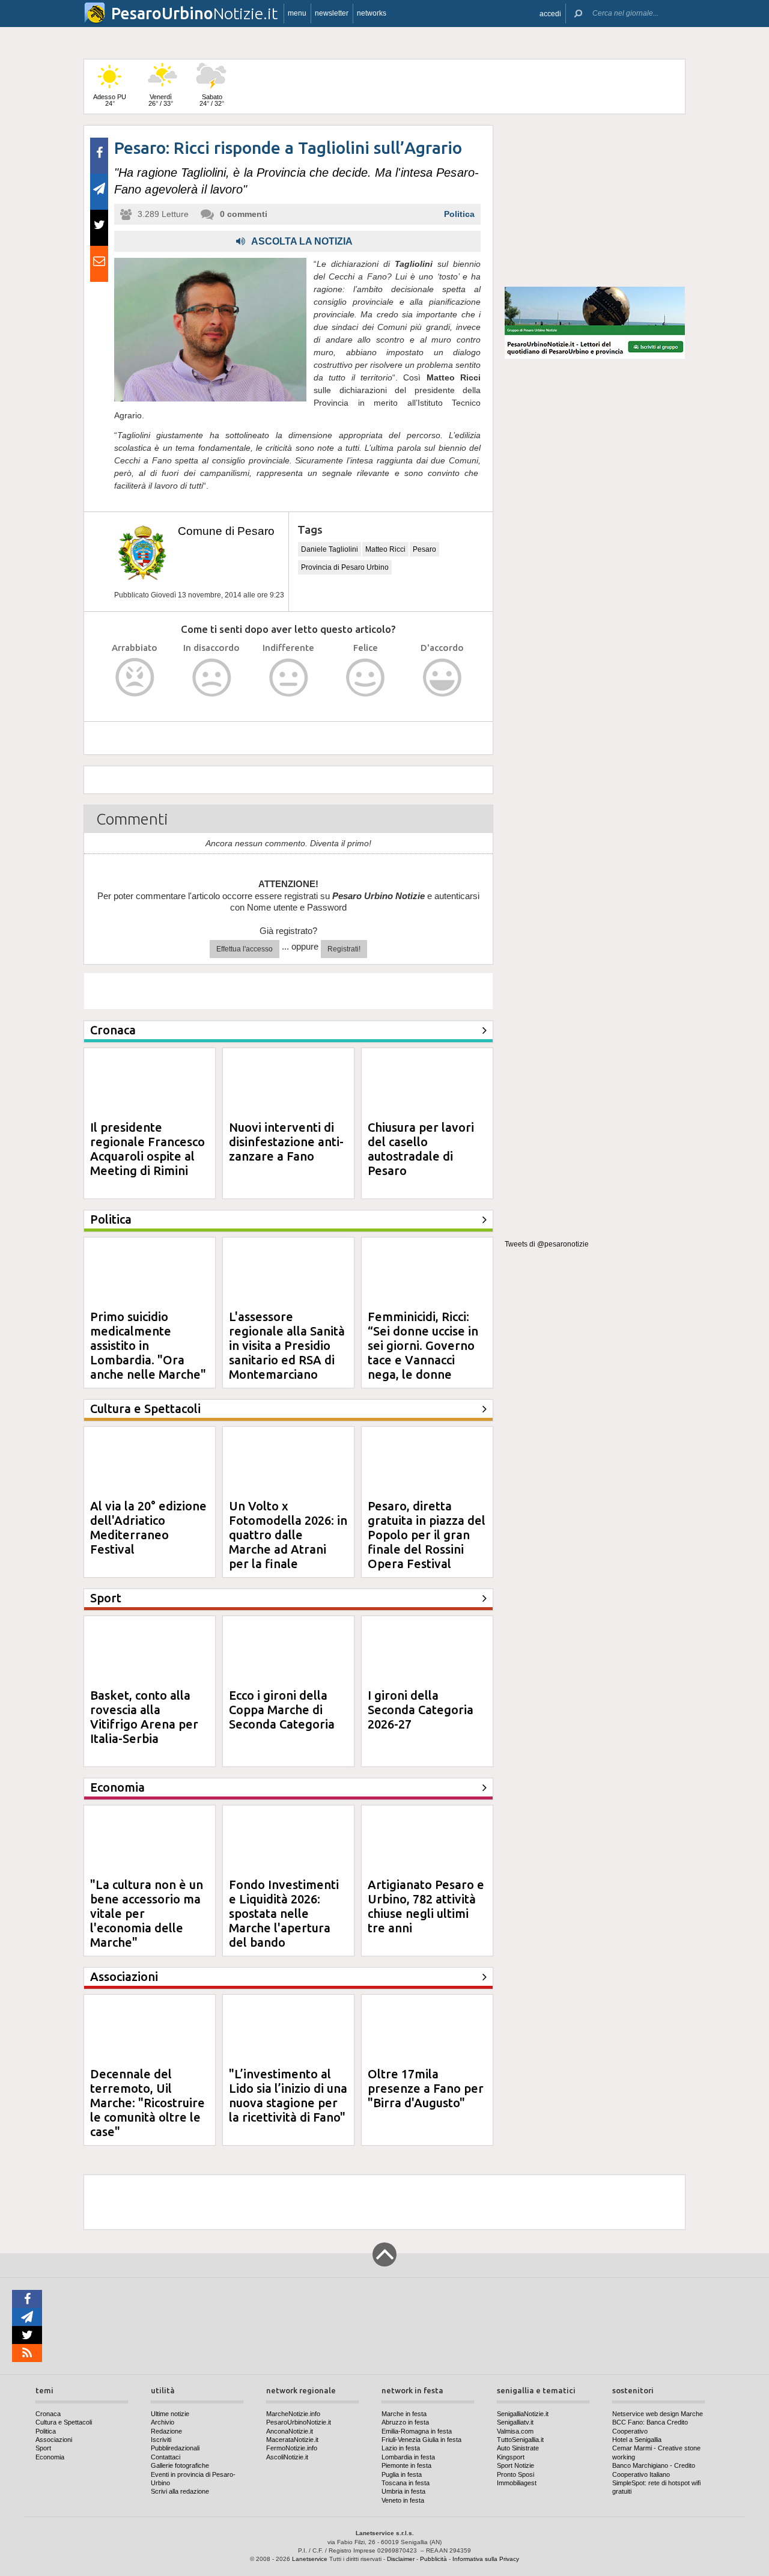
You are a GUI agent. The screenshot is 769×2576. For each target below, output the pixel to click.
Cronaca (48, 2414)
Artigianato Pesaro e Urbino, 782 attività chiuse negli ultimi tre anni (426, 1906)
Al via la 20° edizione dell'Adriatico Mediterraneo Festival (148, 1528)
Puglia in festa (402, 2474)
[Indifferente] (289, 678)
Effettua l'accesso (245, 949)
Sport (43, 2448)
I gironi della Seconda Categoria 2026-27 (421, 1710)
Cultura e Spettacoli (64, 2422)
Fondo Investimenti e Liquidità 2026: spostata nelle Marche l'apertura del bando (284, 1913)
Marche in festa (404, 2414)
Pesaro (424, 549)
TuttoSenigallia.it (520, 2440)
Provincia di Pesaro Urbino (345, 567)
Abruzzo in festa (405, 2422)
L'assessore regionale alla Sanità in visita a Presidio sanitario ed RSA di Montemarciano (287, 1345)
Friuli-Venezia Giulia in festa (421, 2440)
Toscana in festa (406, 2483)
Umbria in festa (403, 2491)
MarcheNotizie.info (293, 2414)
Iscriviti (161, 2440)
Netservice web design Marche (658, 2414)
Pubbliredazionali (175, 2448)
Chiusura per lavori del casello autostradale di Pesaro (421, 1149)
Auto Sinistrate (518, 2448)
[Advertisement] (595, 201)
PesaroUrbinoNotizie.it (299, 2422)
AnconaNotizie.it (290, 2431)
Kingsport (511, 2457)
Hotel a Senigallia (637, 2440)
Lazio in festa (401, 2448)
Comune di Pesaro (226, 531)
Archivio (163, 2422)
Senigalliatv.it (515, 2422)
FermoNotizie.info (292, 2448)
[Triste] (212, 678)
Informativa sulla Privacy (486, 2559)
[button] (550, 14)
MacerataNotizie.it (292, 2440)
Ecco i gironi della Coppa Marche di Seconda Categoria (282, 1710)
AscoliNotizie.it (287, 2457)
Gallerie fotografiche (180, 2465)
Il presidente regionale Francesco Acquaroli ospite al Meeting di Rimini (147, 1149)
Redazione (166, 2431)
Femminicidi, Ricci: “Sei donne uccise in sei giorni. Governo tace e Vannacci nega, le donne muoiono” (423, 1353)
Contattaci (166, 2457)
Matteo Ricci (385, 549)
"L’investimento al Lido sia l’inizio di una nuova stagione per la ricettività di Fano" (288, 2095)
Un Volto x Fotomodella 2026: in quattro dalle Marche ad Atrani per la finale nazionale (288, 1542)
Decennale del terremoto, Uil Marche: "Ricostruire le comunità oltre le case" (147, 2103)
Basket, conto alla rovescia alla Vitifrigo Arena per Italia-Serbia (144, 1717)
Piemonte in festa (406, 2465)
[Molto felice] (442, 678)
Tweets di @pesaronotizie (547, 1244)
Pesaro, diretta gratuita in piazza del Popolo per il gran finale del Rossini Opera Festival (427, 1535)
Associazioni (54, 2440)
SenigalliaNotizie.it (523, 2414)
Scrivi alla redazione (180, 2491)
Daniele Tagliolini (330, 549)
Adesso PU (110, 100)
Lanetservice (310, 2559)
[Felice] (366, 678)
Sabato (212, 100)
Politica (459, 214)
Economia (50, 2457)
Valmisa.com (515, 2431)
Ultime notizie (170, 2414)
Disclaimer (401, 2559)
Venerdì (161, 100)
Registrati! (344, 949)
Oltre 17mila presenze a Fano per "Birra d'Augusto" (426, 2088)
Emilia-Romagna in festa (417, 2431)
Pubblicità (433, 2559)
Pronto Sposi (515, 2474)
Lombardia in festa (408, 2457)
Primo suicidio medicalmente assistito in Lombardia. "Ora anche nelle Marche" (148, 1345)
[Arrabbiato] (135, 678)
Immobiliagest (517, 2483)
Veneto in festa (403, 2500)
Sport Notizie (515, 2465)
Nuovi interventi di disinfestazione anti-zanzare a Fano (286, 1142)
